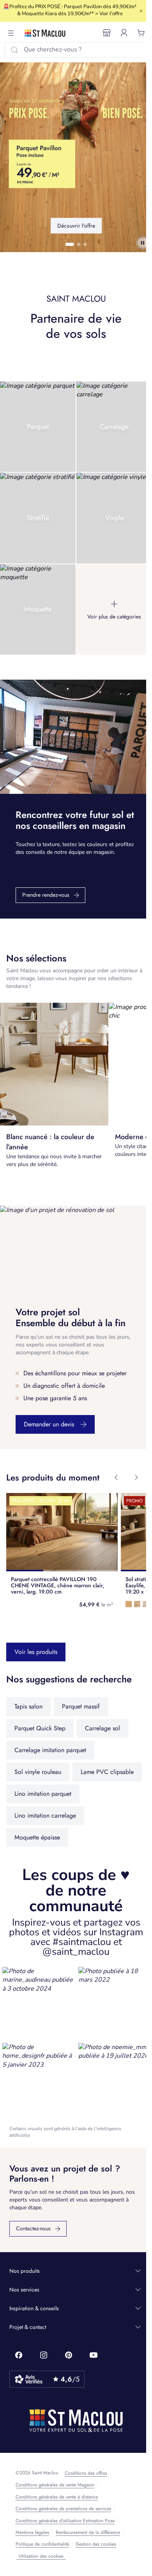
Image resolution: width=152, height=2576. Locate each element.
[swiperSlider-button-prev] (116, 1477)
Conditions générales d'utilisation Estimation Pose (65, 2521)
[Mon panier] (141, 33)
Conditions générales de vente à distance (57, 2497)
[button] (38, 2003)
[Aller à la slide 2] (79, 244)
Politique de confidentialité (42, 2544)
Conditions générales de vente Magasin (55, 2485)
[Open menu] (11, 33)
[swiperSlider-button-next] (136, 1477)
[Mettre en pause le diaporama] (143, 243)
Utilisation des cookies (41, 2556)
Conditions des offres (86, 2473)
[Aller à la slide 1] (70, 244)
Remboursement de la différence (88, 2532)
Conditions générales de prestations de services (63, 2509)
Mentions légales (32, 2532)
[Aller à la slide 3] (85, 244)
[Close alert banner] (141, 11)
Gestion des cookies (96, 2544)
